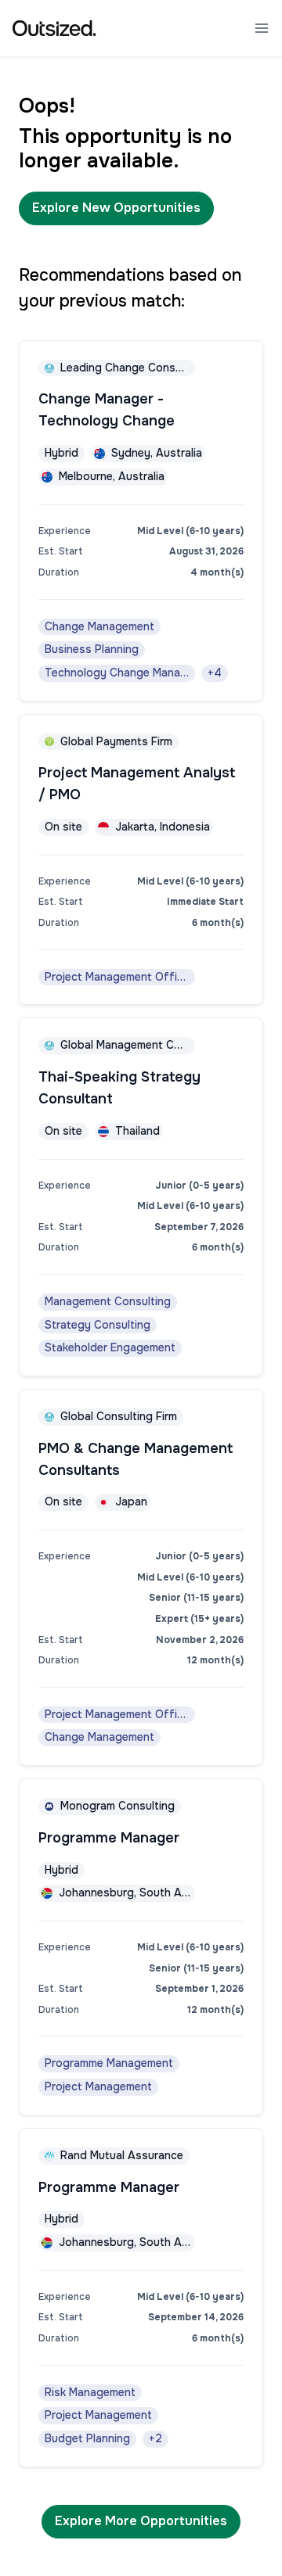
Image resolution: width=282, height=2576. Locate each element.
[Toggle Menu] (262, 28)
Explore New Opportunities (116, 208)
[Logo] (54, 28)
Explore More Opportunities (141, 2521)
